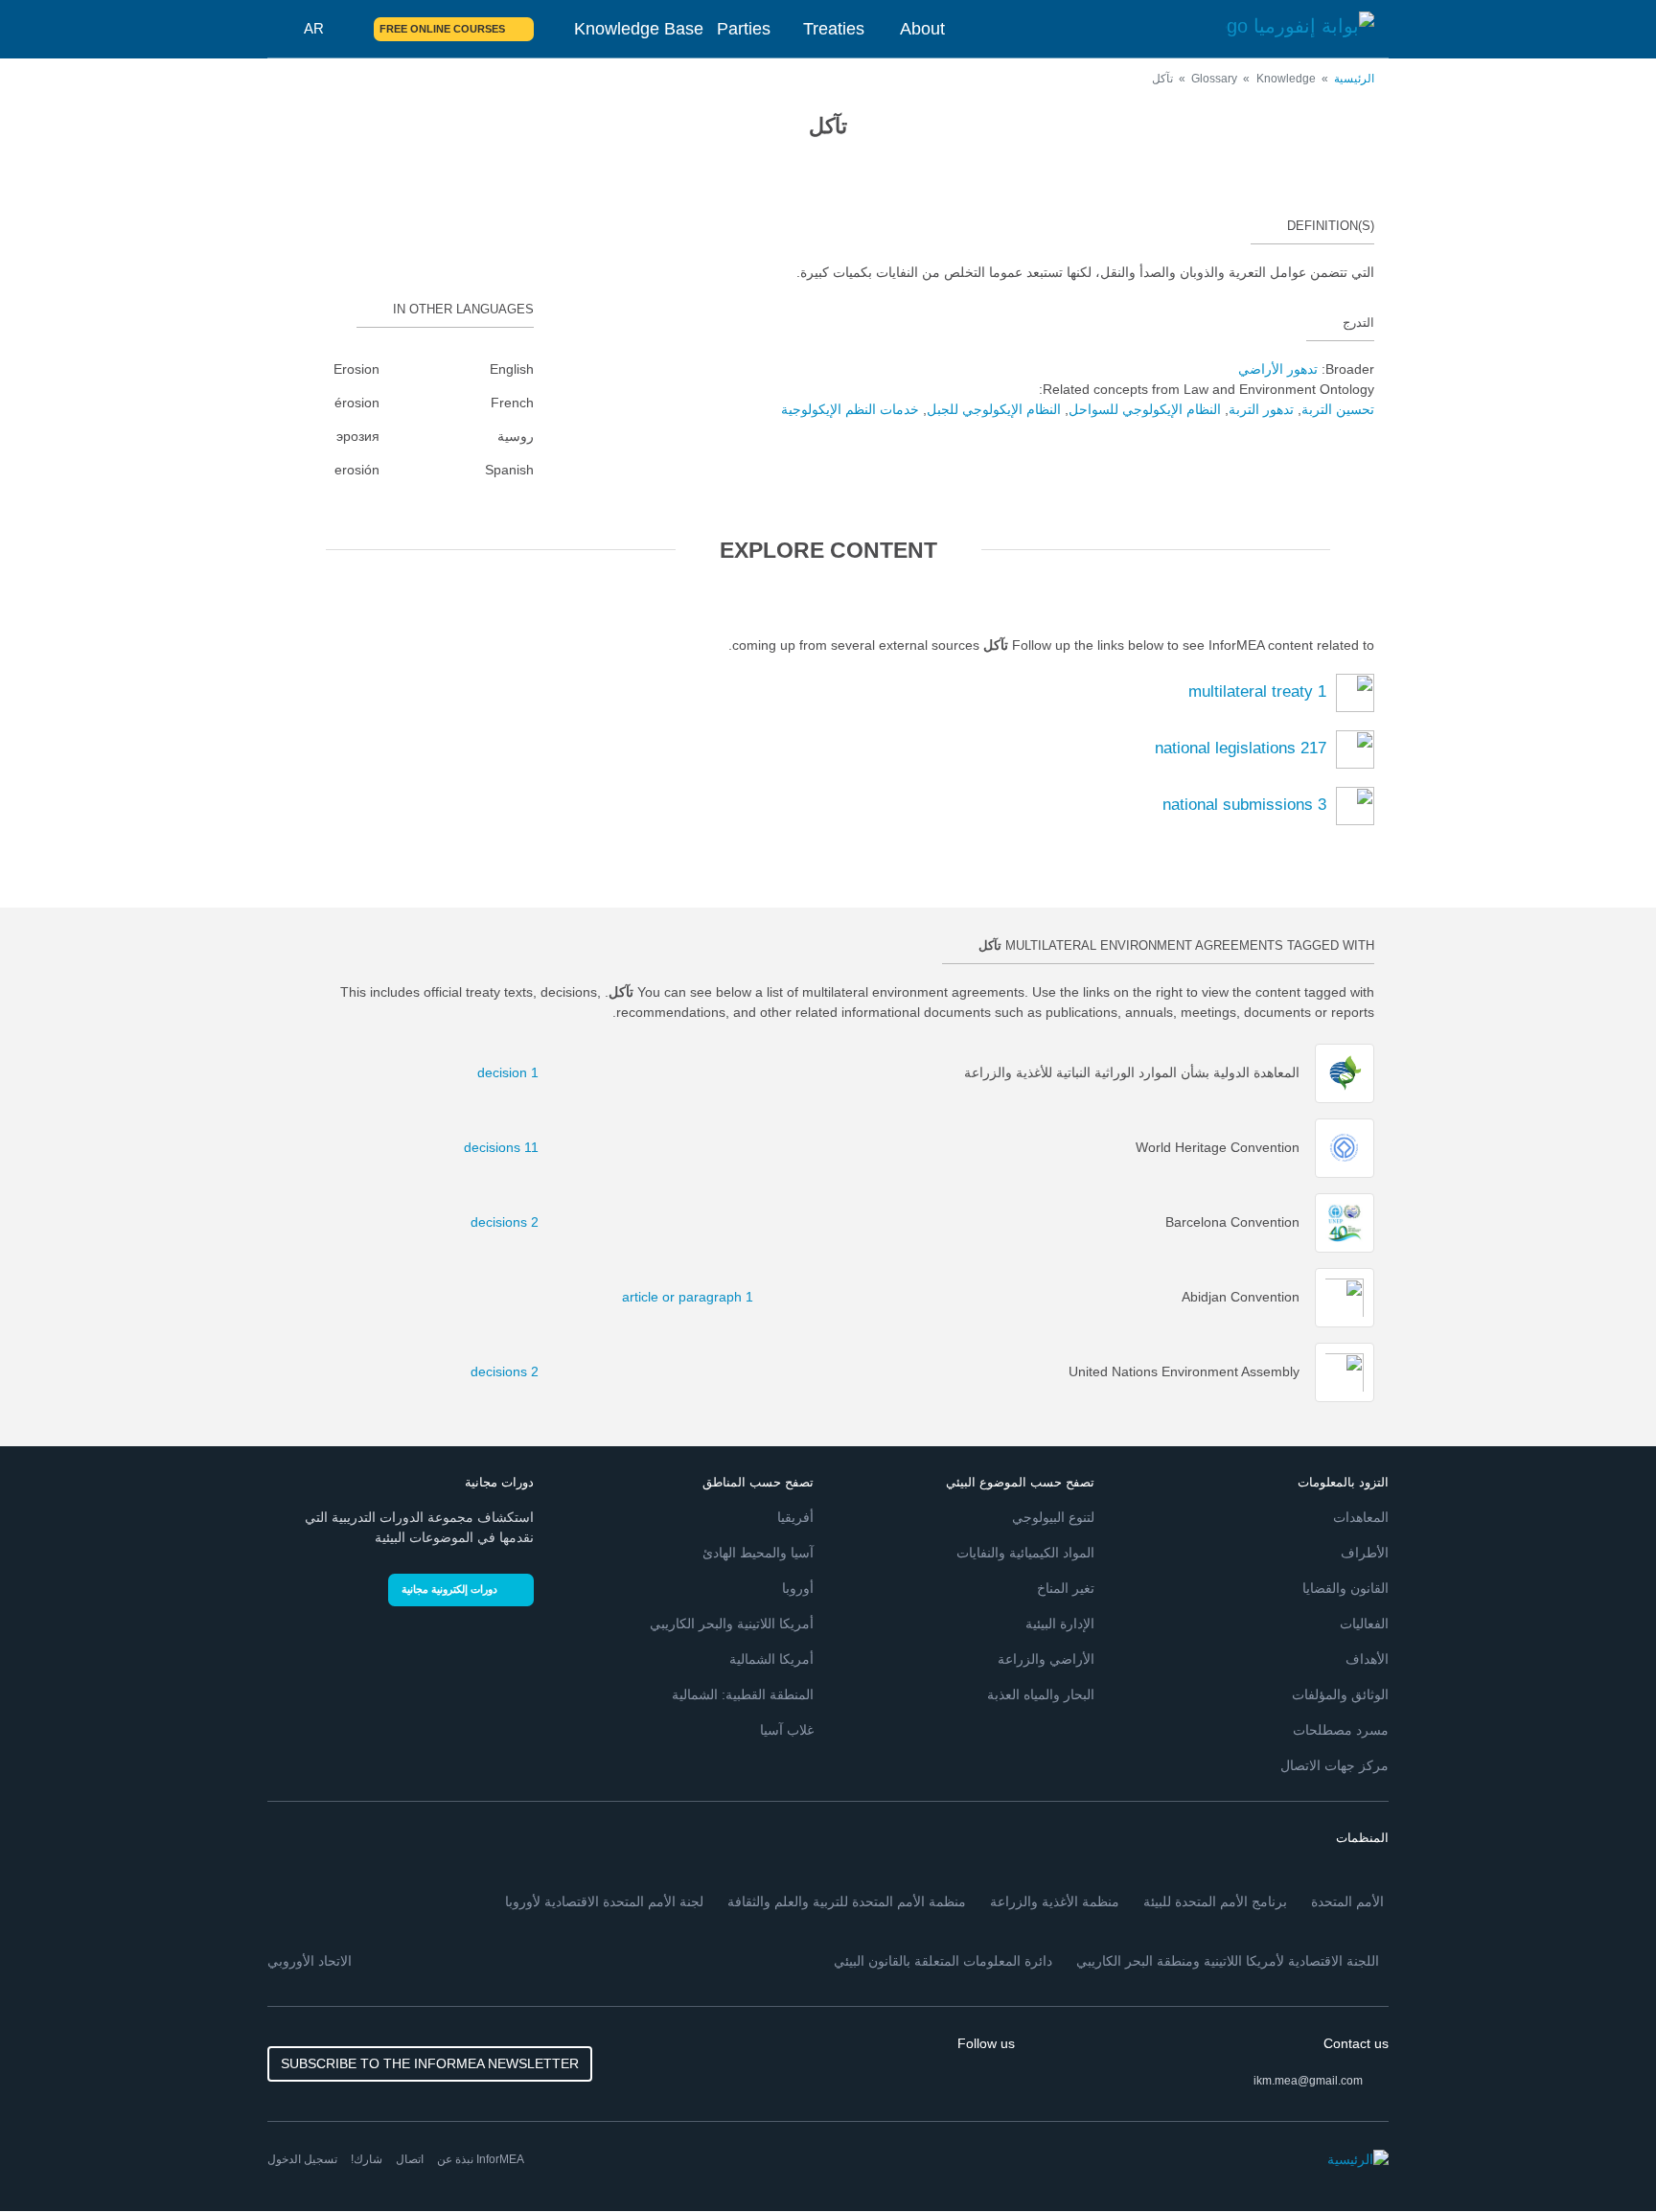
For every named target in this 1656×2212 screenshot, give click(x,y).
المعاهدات (1361, 1517)
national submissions (1244, 805)
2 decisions (512, 1222)
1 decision (512, 1072)
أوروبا (798, 1588)
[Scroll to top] (56, 2156)
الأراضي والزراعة (1046, 1659)
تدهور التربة (1261, 409)
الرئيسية (1354, 79)
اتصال (410, 2159)
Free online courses (442, 29)
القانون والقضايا (1345, 1588)
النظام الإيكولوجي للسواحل (1145, 409)
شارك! (367, 2159)
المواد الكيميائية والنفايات (1025, 1553)
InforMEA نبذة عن (481, 2159)
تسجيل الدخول (302, 2159)
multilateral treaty (1257, 691)
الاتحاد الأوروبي (310, 1961)
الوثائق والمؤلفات (1340, 1694)
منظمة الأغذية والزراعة (1055, 1901)
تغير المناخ (1066, 1588)
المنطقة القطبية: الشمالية (743, 1694)
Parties (744, 29)
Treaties (834, 29)
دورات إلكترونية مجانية (449, 1589)
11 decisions (512, 1147)
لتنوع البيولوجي (1053, 1517)
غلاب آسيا (787, 1730)
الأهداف (1367, 1659)
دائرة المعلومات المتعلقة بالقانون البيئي (943, 1961)
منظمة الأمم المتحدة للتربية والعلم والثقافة (847, 1901)
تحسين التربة (1338, 409)
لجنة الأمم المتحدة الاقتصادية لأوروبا (604, 1901)
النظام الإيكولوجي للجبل (994, 409)
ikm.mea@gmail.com (1308, 2081)
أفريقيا (795, 1517)
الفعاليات (1364, 1624)
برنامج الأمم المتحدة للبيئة (1215, 1901)
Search (348, 29)
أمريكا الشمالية (771, 1659)
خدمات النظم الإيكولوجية (850, 409)
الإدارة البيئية (1060, 1624)
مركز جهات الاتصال (1334, 1765)
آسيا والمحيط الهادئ (758, 1553)
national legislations (1241, 748)
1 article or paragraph (722, 1297)
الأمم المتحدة (1347, 1901)
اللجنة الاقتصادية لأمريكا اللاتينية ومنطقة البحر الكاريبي (1228, 1961)
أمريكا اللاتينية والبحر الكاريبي (732, 1624)
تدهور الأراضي (1278, 369)
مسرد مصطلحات (1341, 1730)
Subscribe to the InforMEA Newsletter (430, 2063)
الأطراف (1365, 1553)
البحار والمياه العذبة (1041, 1694)
